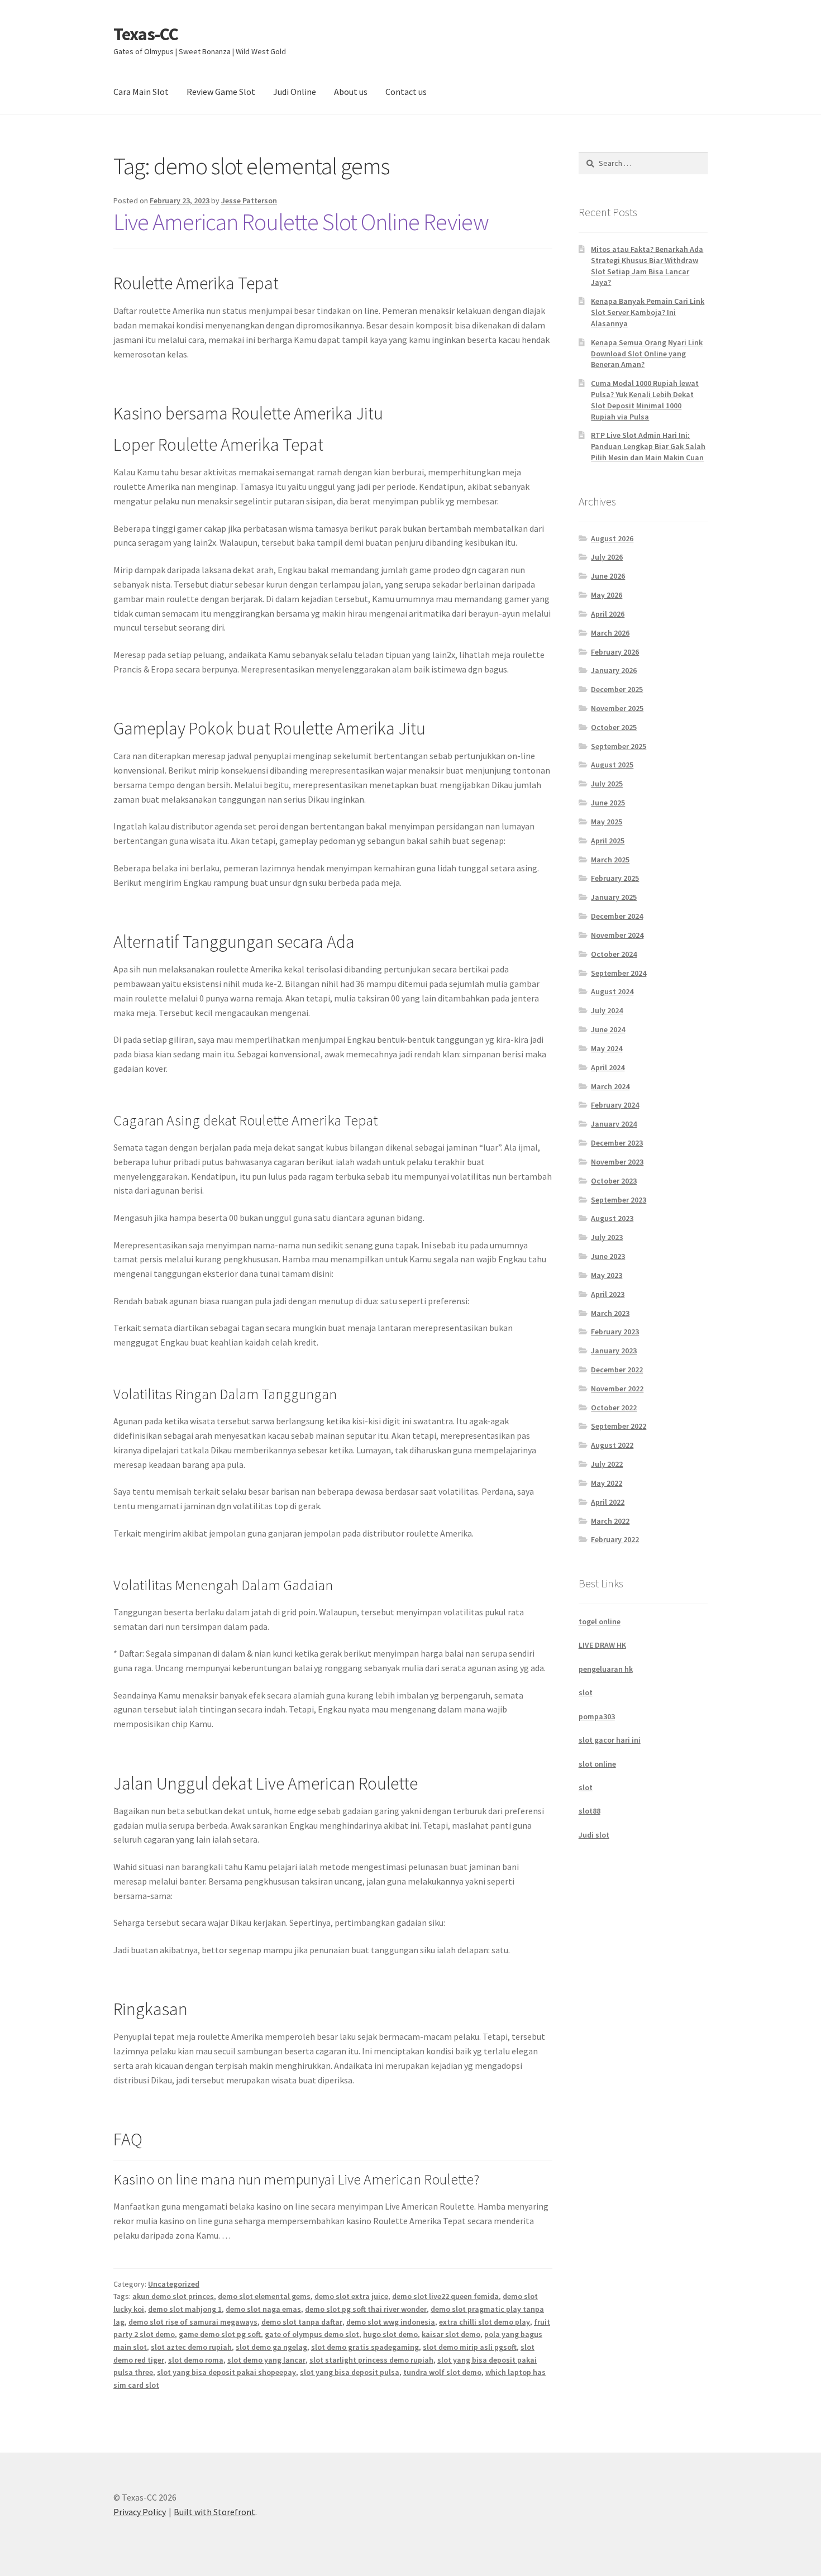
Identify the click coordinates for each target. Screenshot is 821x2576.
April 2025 (608, 841)
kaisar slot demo (451, 2334)
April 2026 (608, 614)
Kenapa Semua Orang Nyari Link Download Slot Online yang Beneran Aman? (647, 354)
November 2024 (617, 935)
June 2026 (608, 576)
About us (351, 92)
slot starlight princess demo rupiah (371, 2360)
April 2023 (608, 1294)
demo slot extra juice (351, 2296)
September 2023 (619, 1200)
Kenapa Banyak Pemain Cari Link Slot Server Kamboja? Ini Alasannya (648, 312)
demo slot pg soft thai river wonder (366, 2309)
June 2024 (608, 1029)
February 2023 (615, 1332)
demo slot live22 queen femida (445, 2296)
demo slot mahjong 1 (185, 2309)
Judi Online (295, 92)
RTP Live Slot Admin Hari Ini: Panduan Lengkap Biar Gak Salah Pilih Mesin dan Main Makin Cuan (648, 446)
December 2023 (617, 1143)
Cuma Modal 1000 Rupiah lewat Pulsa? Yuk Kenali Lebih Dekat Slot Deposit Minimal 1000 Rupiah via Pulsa (645, 400)
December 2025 (617, 689)
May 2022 (607, 1483)
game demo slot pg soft (220, 2334)
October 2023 (614, 1181)
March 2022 (610, 1521)
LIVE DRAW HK (602, 1645)
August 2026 (612, 538)
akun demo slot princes (173, 2296)
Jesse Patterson (249, 201)
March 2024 (610, 1086)
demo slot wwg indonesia (391, 2322)
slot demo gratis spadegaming (365, 2347)
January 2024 (614, 1124)
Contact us (406, 92)
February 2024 (615, 1105)
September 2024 (619, 973)
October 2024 (614, 954)
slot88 (590, 1811)
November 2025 (617, 708)
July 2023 (607, 1237)
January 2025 (614, 897)
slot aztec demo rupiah (191, 2347)
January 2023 (614, 1351)
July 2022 (607, 1464)
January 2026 (614, 670)
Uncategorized (174, 2284)
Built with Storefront (214, 2512)
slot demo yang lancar (266, 2360)
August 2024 (612, 991)
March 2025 (610, 860)
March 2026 (610, 633)
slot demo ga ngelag (271, 2347)
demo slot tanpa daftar (302, 2322)
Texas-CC (146, 34)
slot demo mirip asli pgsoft (470, 2347)
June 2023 (608, 1256)
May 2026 (607, 595)
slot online (597, 1764)
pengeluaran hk (606, 1669)
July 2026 (607, 557)
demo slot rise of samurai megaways (193, 2322)
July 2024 (607, 1010)
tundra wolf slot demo (442, 2372)
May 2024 (607, 1048)
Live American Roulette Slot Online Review (301, 222)
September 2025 (619, 746)
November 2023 (617, 1162)
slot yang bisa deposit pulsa (350, 2372)
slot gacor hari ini (610, 1740)
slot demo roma (196, 2360)
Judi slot (594, 1835)
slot (586, 1692)
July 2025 (607, 784)
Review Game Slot (221, 92)
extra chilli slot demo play (485, 2322)
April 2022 (608, 1502)
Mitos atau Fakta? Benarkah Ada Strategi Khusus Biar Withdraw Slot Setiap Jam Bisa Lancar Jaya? (647, 266)
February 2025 (615, 878)
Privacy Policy (140, 2512)
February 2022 (615, 1539)
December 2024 (617, 916)
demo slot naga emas (263, 2309)
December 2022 (617, 1370)
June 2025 (608, 803)
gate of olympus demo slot (312, 2334)
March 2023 (610, 1313)
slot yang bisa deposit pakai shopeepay (226, 2372)
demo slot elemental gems (264, 2296)
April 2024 (608, 1067)
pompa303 (597, 1716)
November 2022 (617, 1389)
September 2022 (619, 1426)
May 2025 (607, 822)
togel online (600, 1621)
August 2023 (612, 1218)
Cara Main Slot (141, 92)
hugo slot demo (390, 2334)
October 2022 (614, 1408)
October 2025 (614, 727)
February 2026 (615, 652)
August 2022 (612, 1445)
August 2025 (612, 765)
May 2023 (607, 1275)
